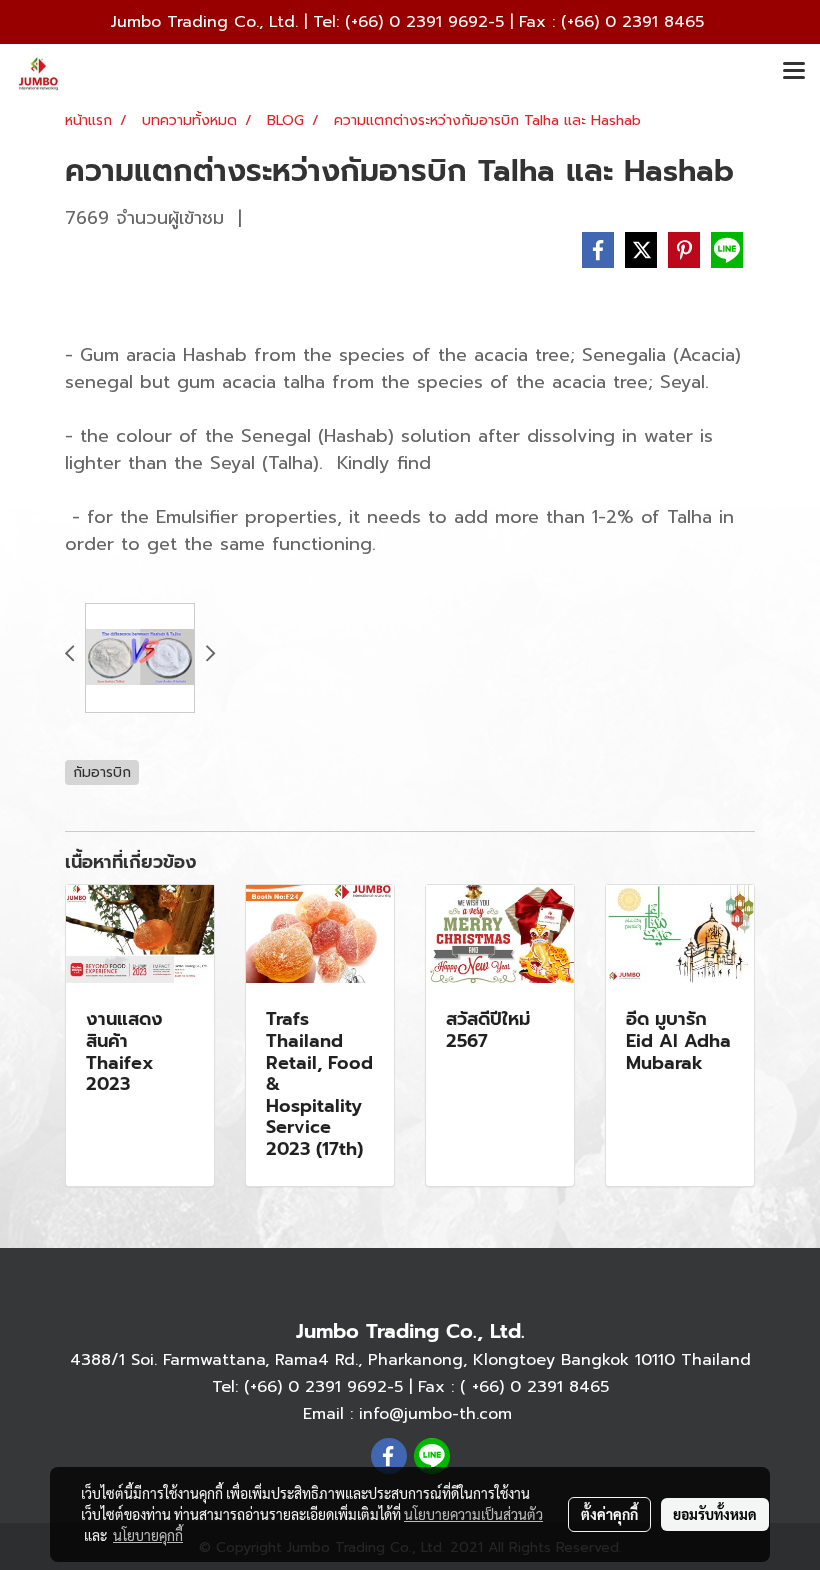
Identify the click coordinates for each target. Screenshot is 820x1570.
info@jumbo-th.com (435, 1414)
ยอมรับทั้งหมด (715, 1514)
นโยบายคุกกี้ (148, 1535)
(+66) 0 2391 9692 (416, 22)
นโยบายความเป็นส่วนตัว (473, 1514)
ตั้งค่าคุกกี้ (609, 1514)
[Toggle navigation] (794, 72)
